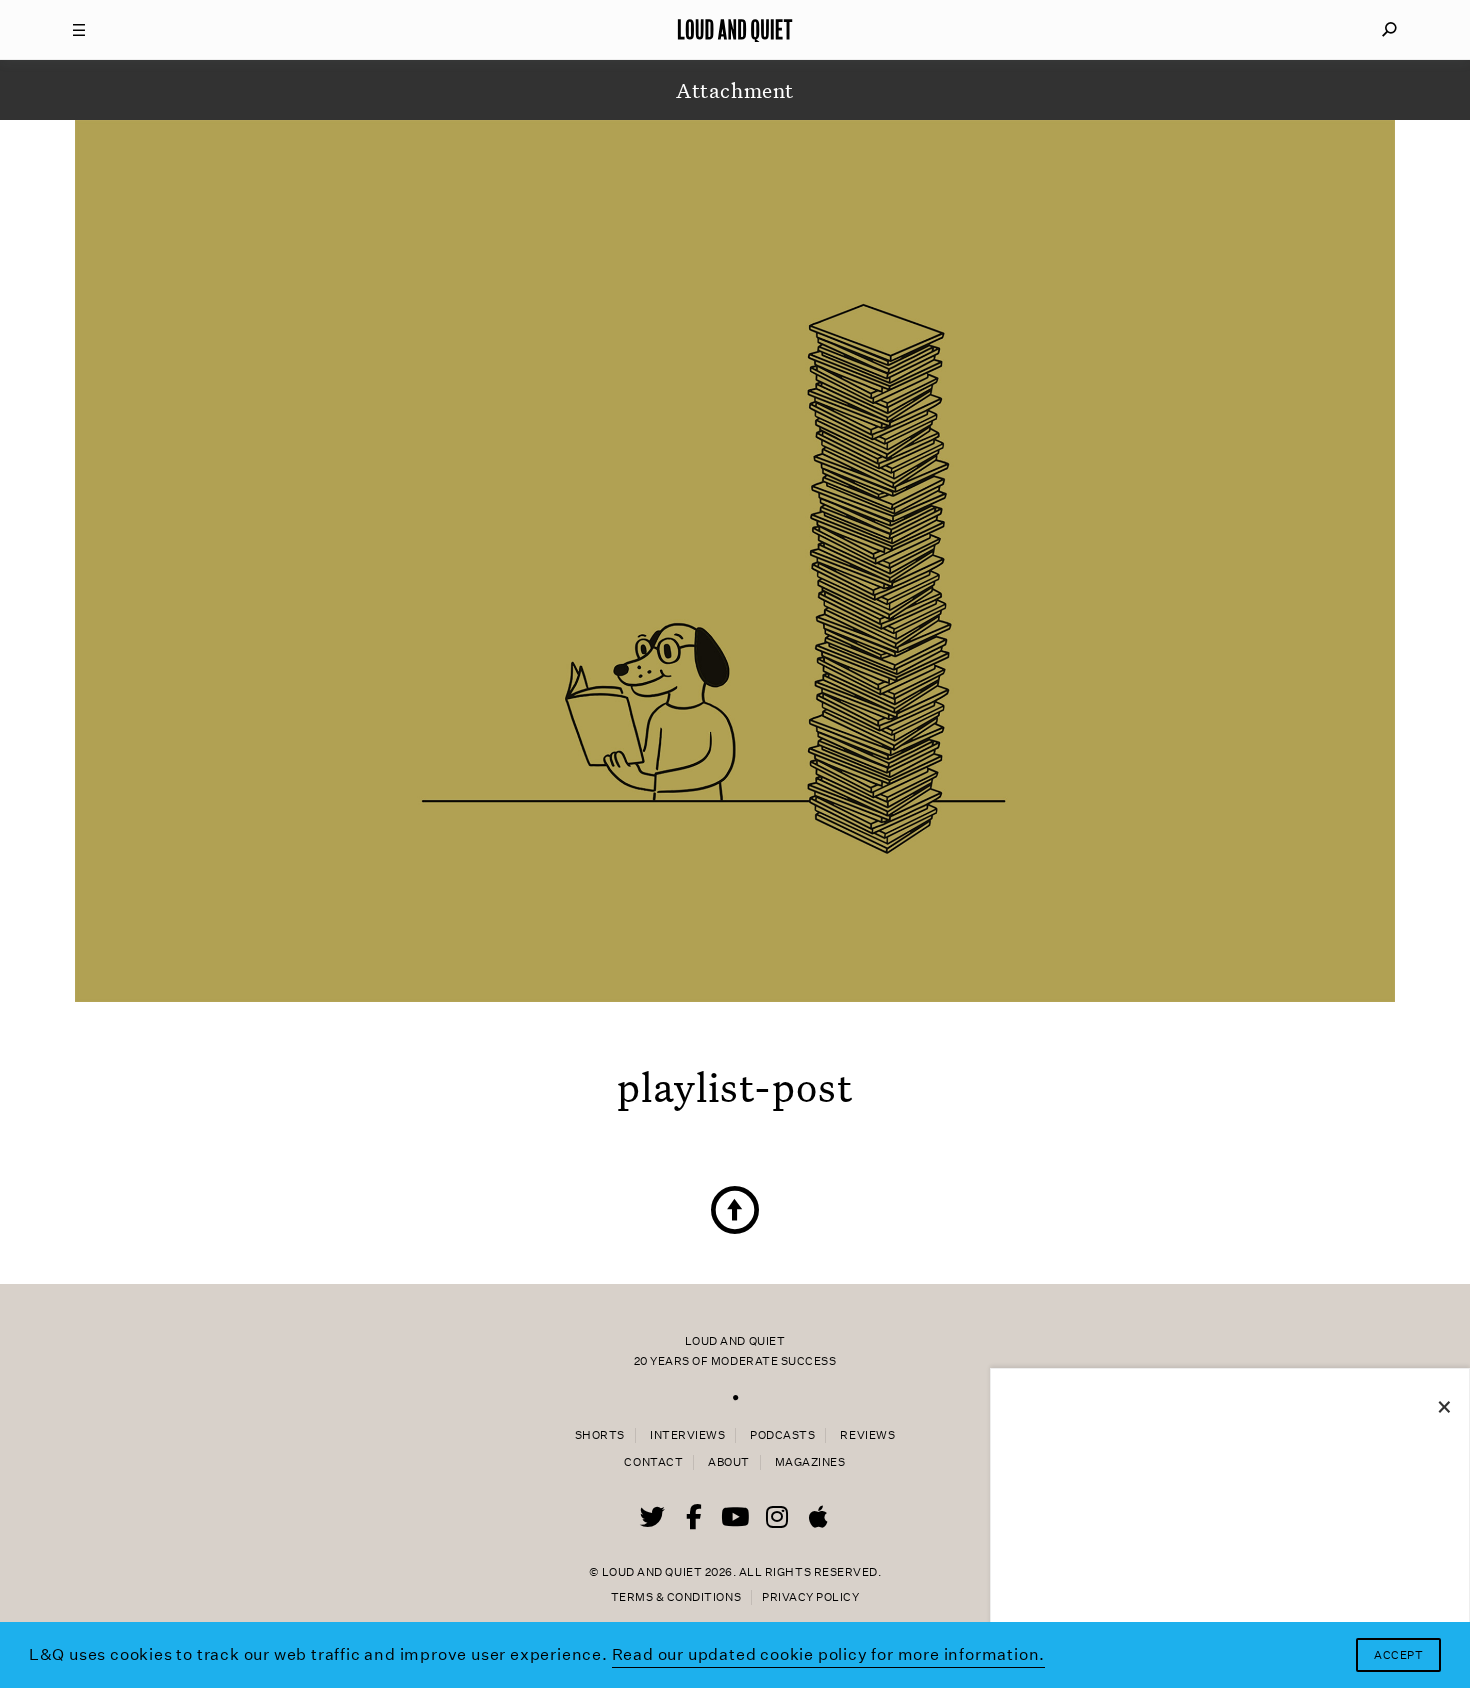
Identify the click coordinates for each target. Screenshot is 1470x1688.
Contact (653, 1462)
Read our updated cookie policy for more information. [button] (829, 1654)
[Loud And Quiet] (735, 30)
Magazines (810, 1462)
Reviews (867, 1435)
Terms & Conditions (676, 1597)
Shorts (600, 1435)
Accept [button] (1398, 1655)
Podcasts (782, 1435)
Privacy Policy (810, 1597)
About (729, 1462)
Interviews (687, 1435)
